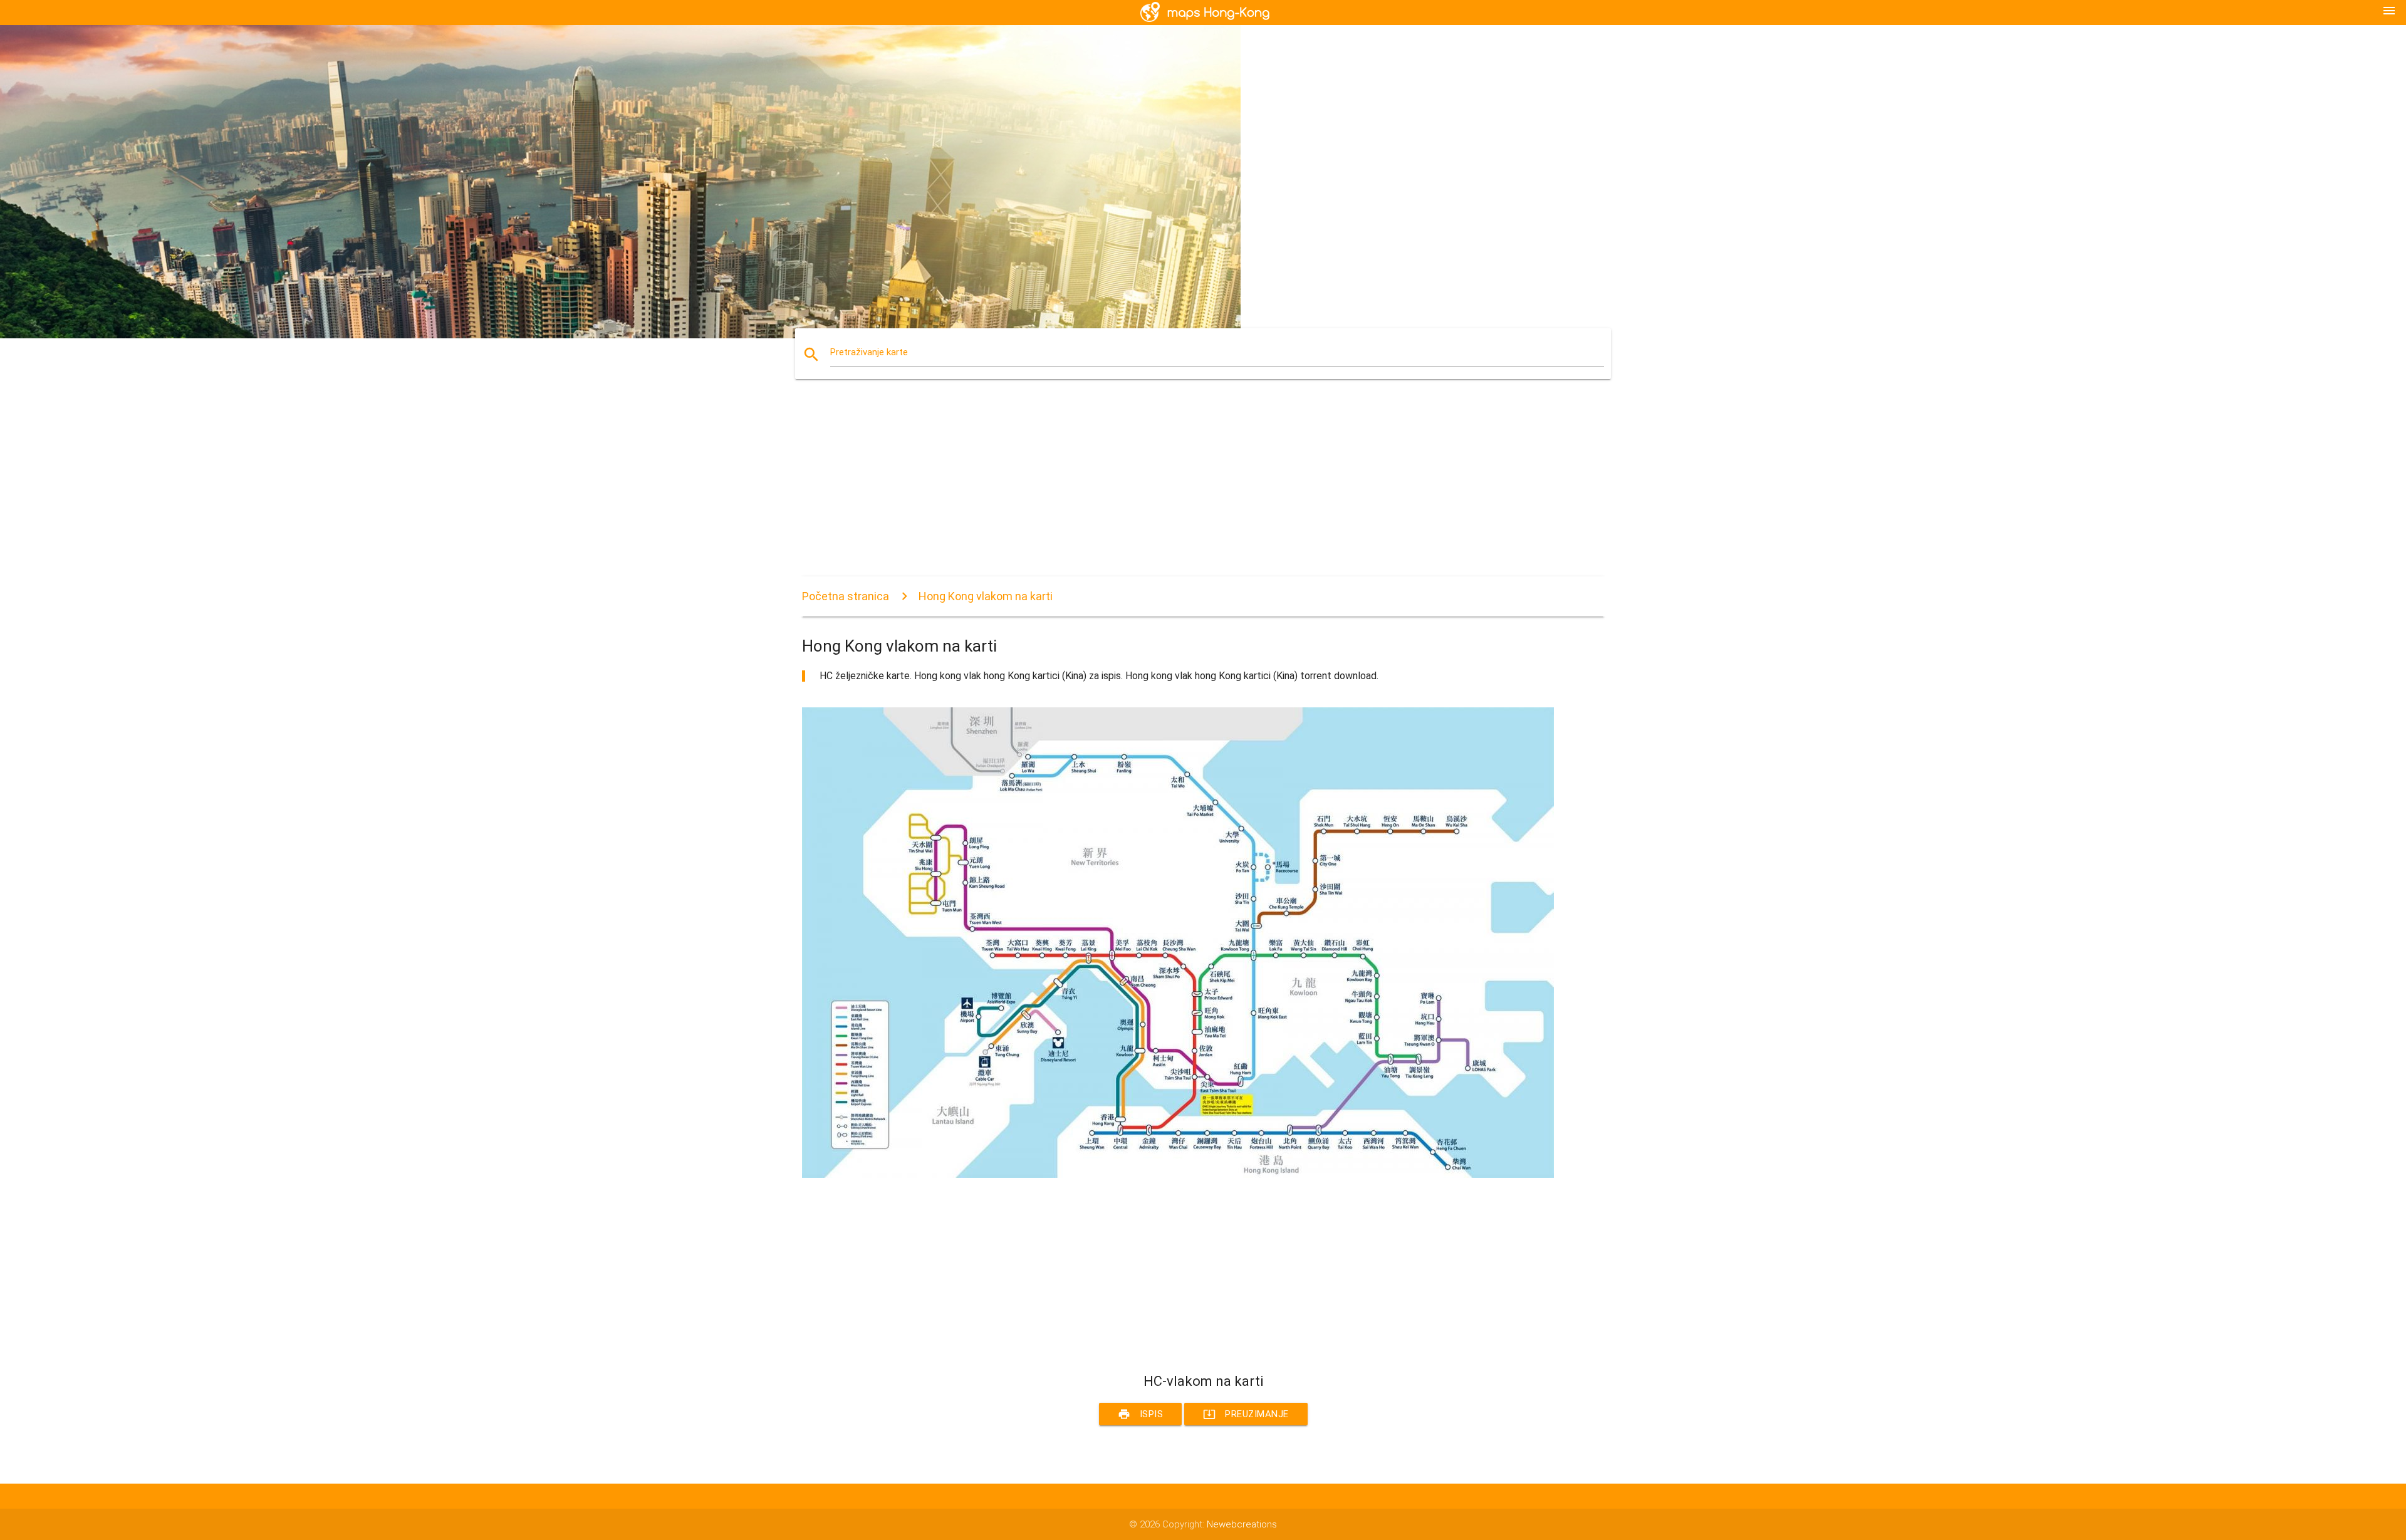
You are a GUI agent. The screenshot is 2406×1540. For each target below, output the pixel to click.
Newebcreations (1242, 1524)
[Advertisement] (1178, 489)
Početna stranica (846, 596)
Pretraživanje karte (869, 352)
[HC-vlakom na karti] (1178, 1175)
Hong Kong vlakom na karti (986, 596)
